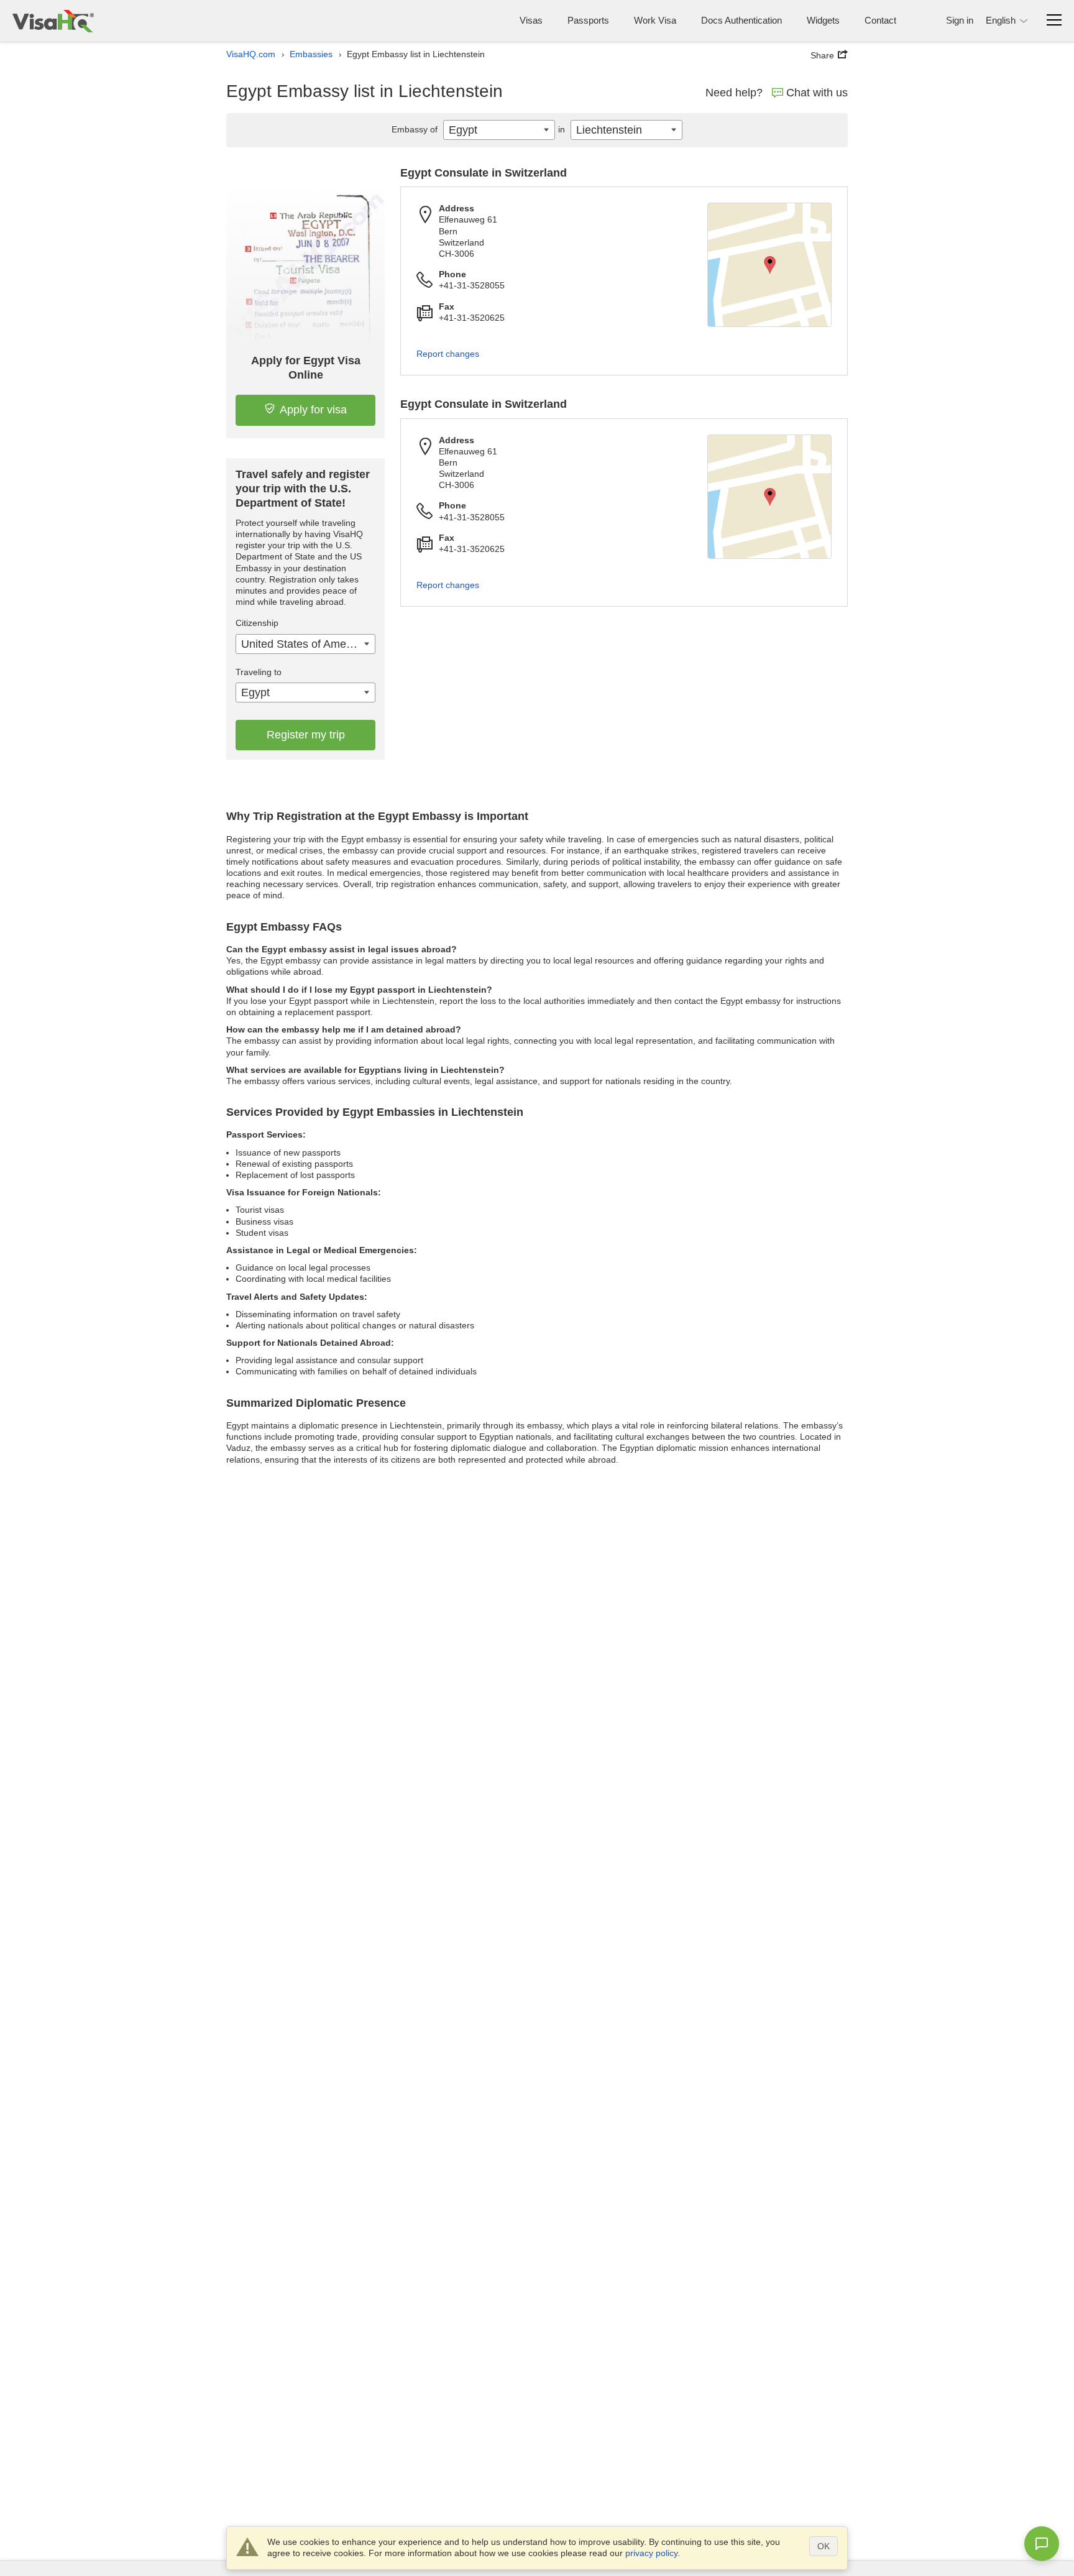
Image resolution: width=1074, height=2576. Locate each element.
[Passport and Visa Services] (53, 21)
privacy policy (651, 2553)
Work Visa (655, 20)
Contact (880, 20)
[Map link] (769, 265)
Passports (588, 20)
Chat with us (817, 93)
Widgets (823, 20)
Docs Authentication (741, 20)
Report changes (448, 354)
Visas (531, 20)
